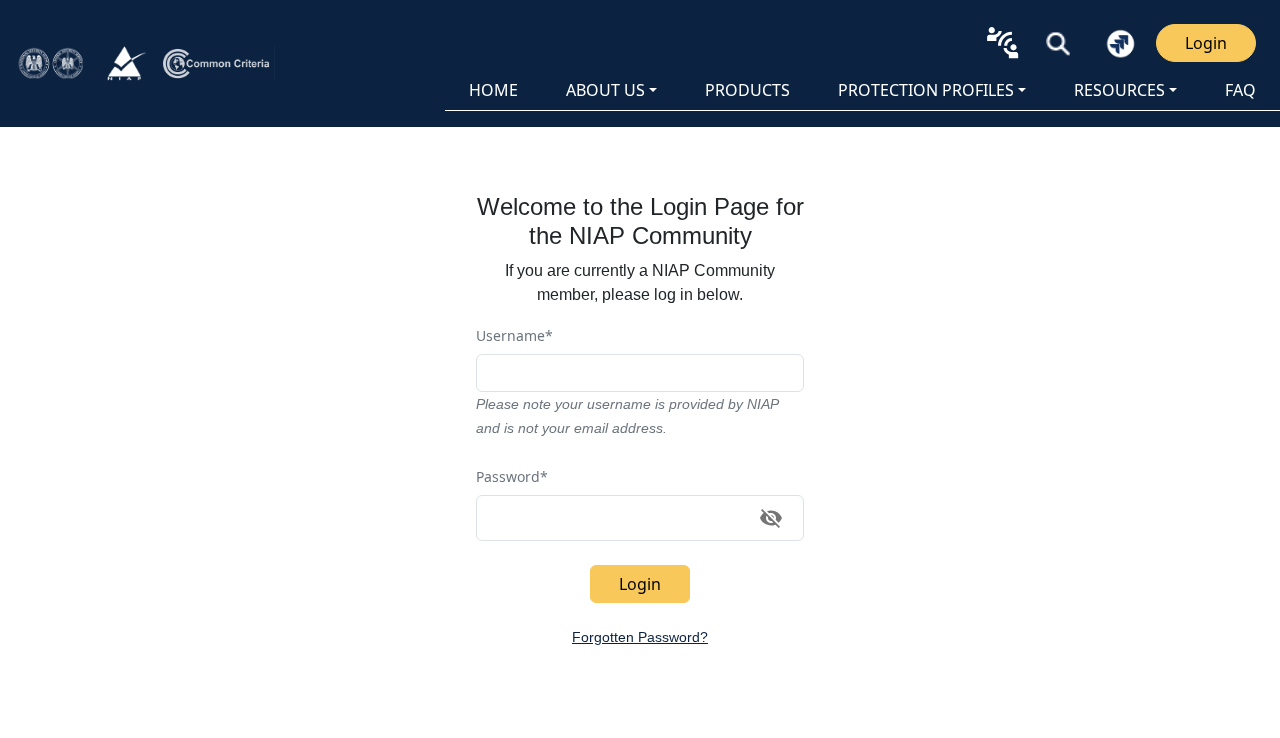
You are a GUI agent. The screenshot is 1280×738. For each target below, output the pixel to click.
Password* (512, 476)
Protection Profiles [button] (926, 90)
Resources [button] (1119, 90)
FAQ (1240, 90)
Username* (514, 335)
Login (1206, 43)
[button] (1058, 43)
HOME (493, 90)
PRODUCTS (747, 90)
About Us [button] (605, 90)
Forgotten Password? (640, 637)
